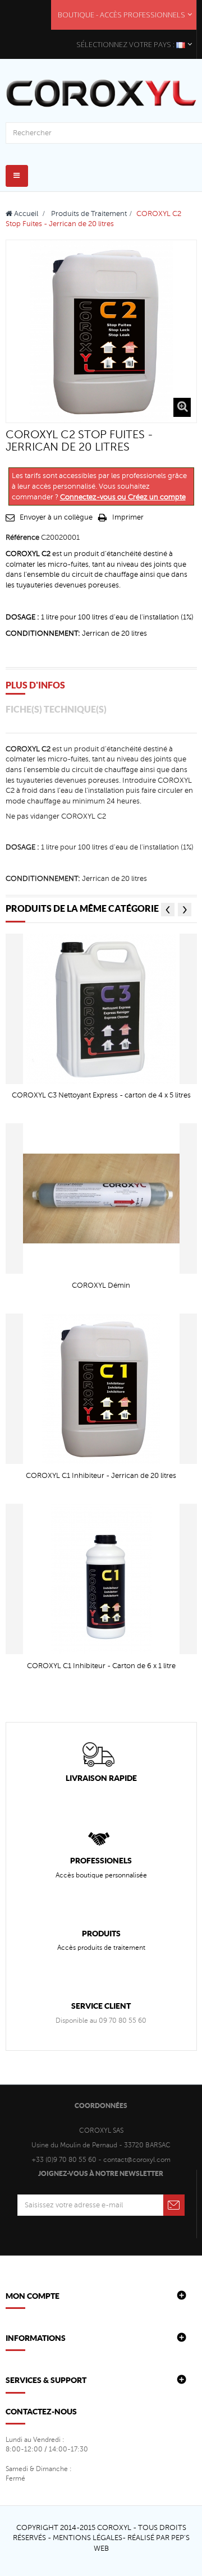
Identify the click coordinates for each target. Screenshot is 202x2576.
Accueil (25, 214)
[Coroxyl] (101, 93)
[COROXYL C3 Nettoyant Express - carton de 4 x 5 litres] (101, 1008)
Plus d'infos (35, 685)
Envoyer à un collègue (56, 517)
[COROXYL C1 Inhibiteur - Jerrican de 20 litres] (101, 1388)
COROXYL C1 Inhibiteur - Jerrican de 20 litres (101, 1476)
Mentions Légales (88, 2538)
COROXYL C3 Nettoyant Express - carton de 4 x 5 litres (101, 1095)
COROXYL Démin (101, 1285)
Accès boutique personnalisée (101, 1875)
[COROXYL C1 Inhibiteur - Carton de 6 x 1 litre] (101, 1578)
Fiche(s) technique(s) (56, 709)
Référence (22, 538)
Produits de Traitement (89, 214)
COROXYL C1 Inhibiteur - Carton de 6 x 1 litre (101, 1666)
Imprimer (128, 517)
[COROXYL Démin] (101, 1199)
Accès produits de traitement (101, 1948)
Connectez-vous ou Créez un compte (123, 497)
